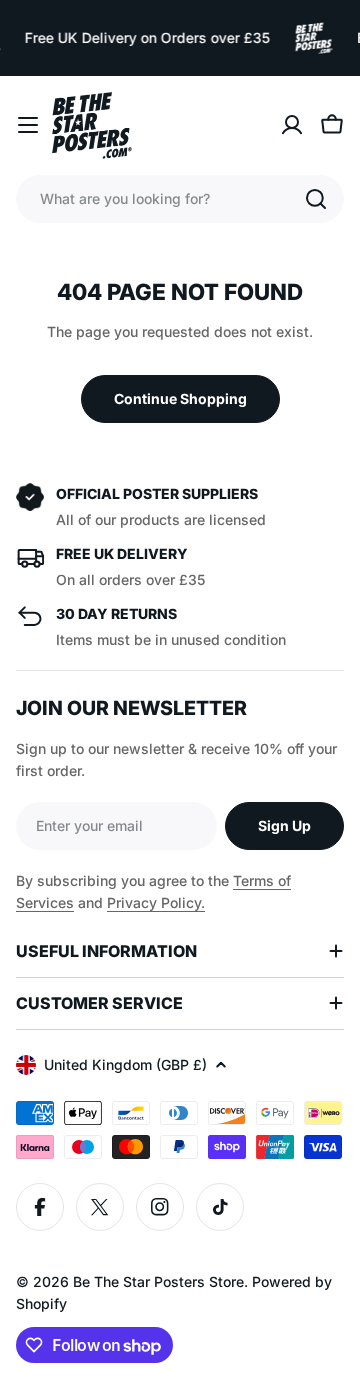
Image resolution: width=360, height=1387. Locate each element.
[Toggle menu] (28, 125)
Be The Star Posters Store (158, 1281)
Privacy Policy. (156, 902)
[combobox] (180, 199)
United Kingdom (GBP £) (125, 1064)
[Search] (316, 199)
